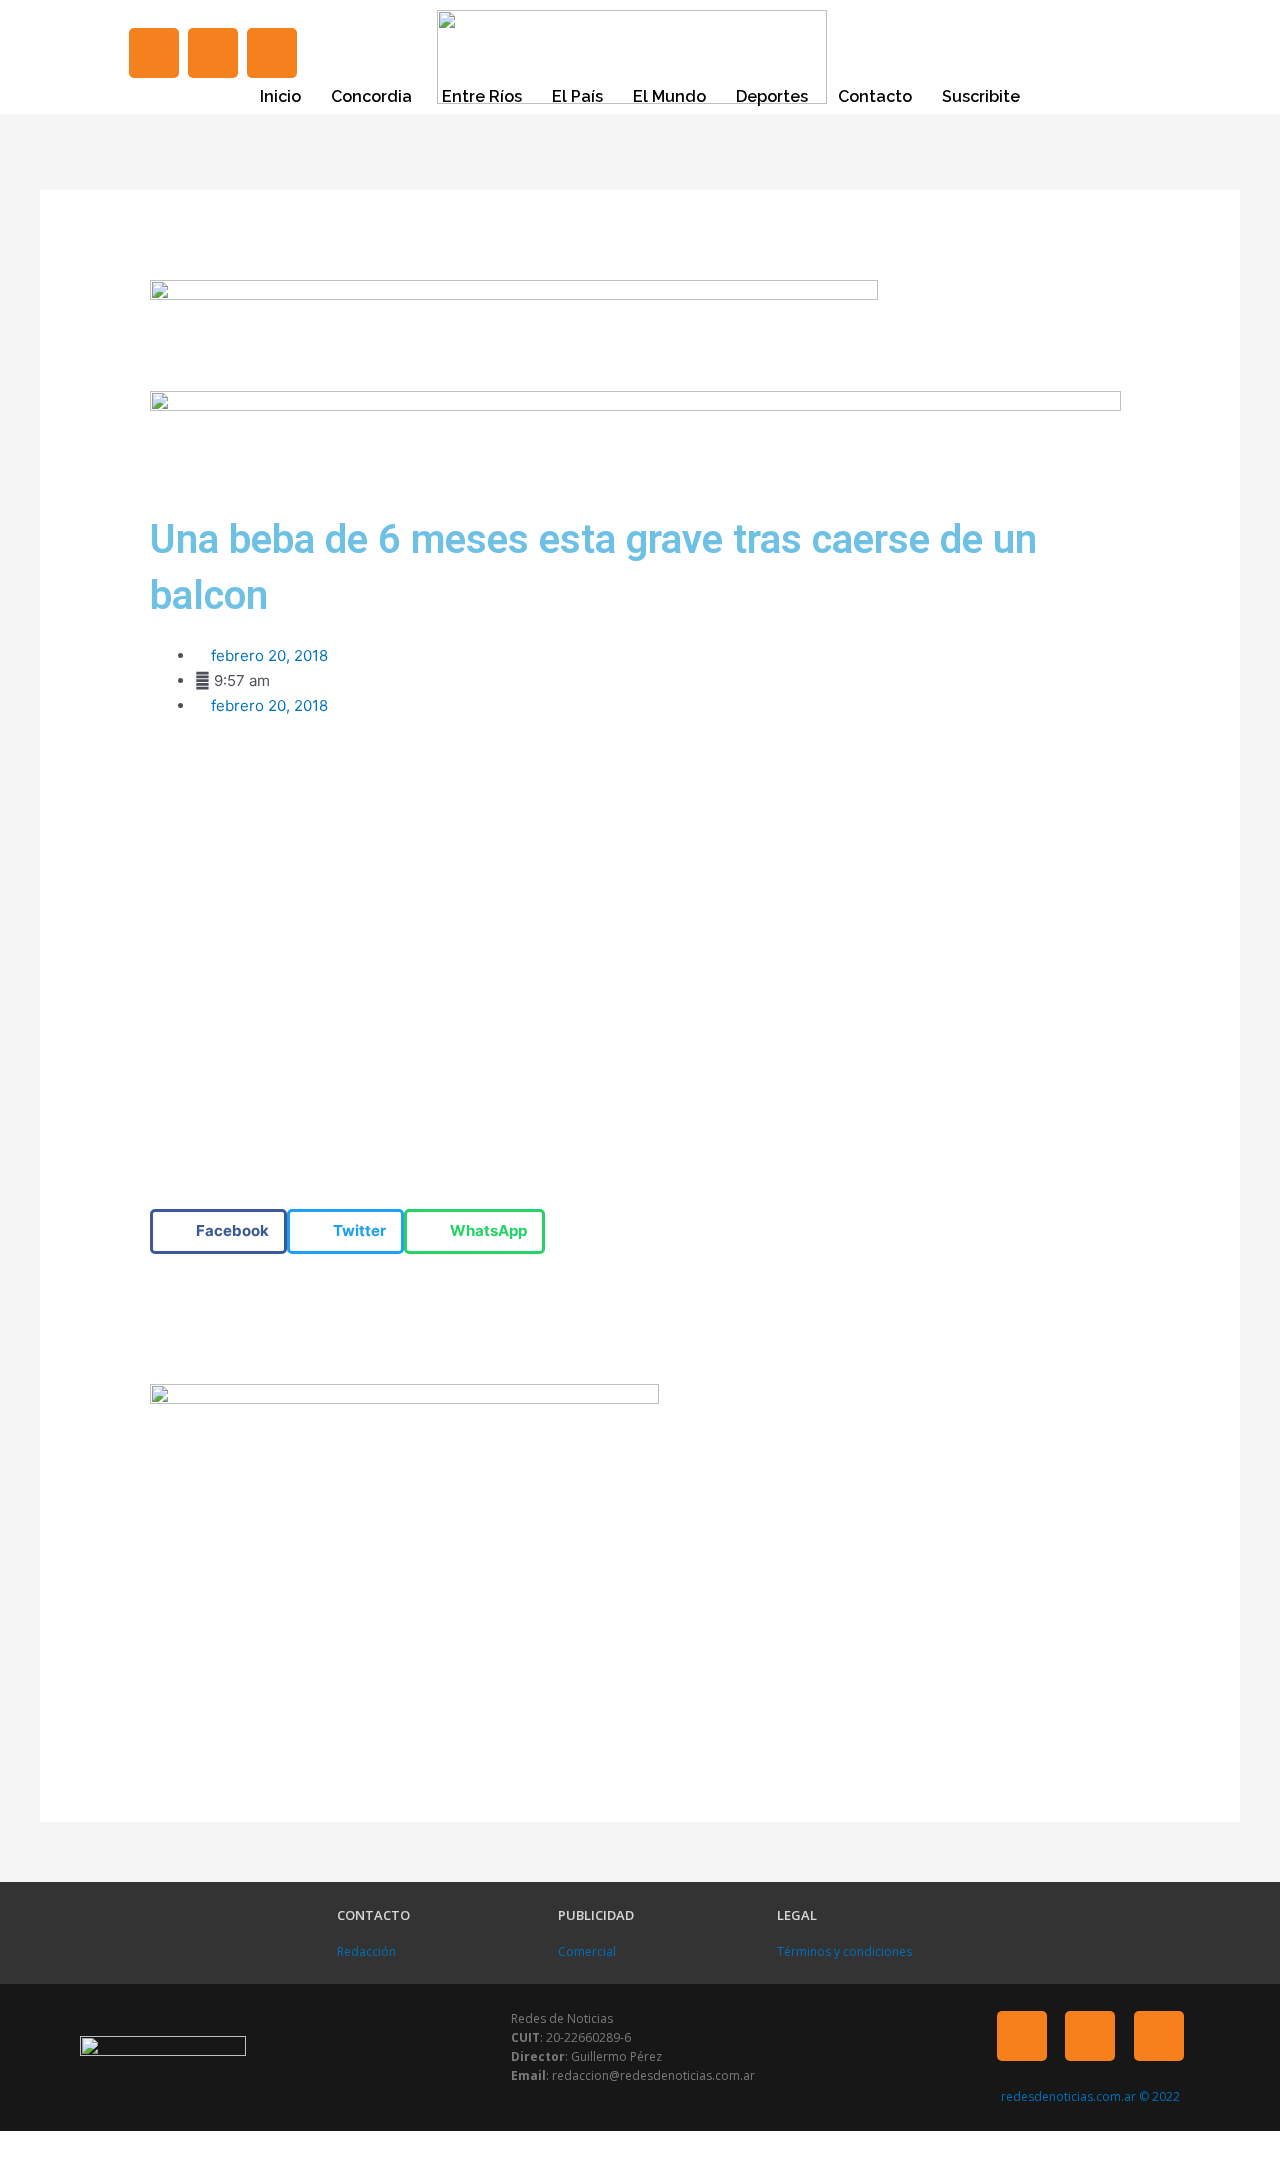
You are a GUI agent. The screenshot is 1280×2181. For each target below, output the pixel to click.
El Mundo (669, 96)
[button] (218, 1231)
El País (577, 96)
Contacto (875, 96)
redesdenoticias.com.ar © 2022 (1090, 2096)
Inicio (280, 96)
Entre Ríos (482, 96)
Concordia (371, 96)
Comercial (587, 1951)
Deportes (772, 96)
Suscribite (981, 96)
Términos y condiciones (844, 1951)
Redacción (366, 1951)
